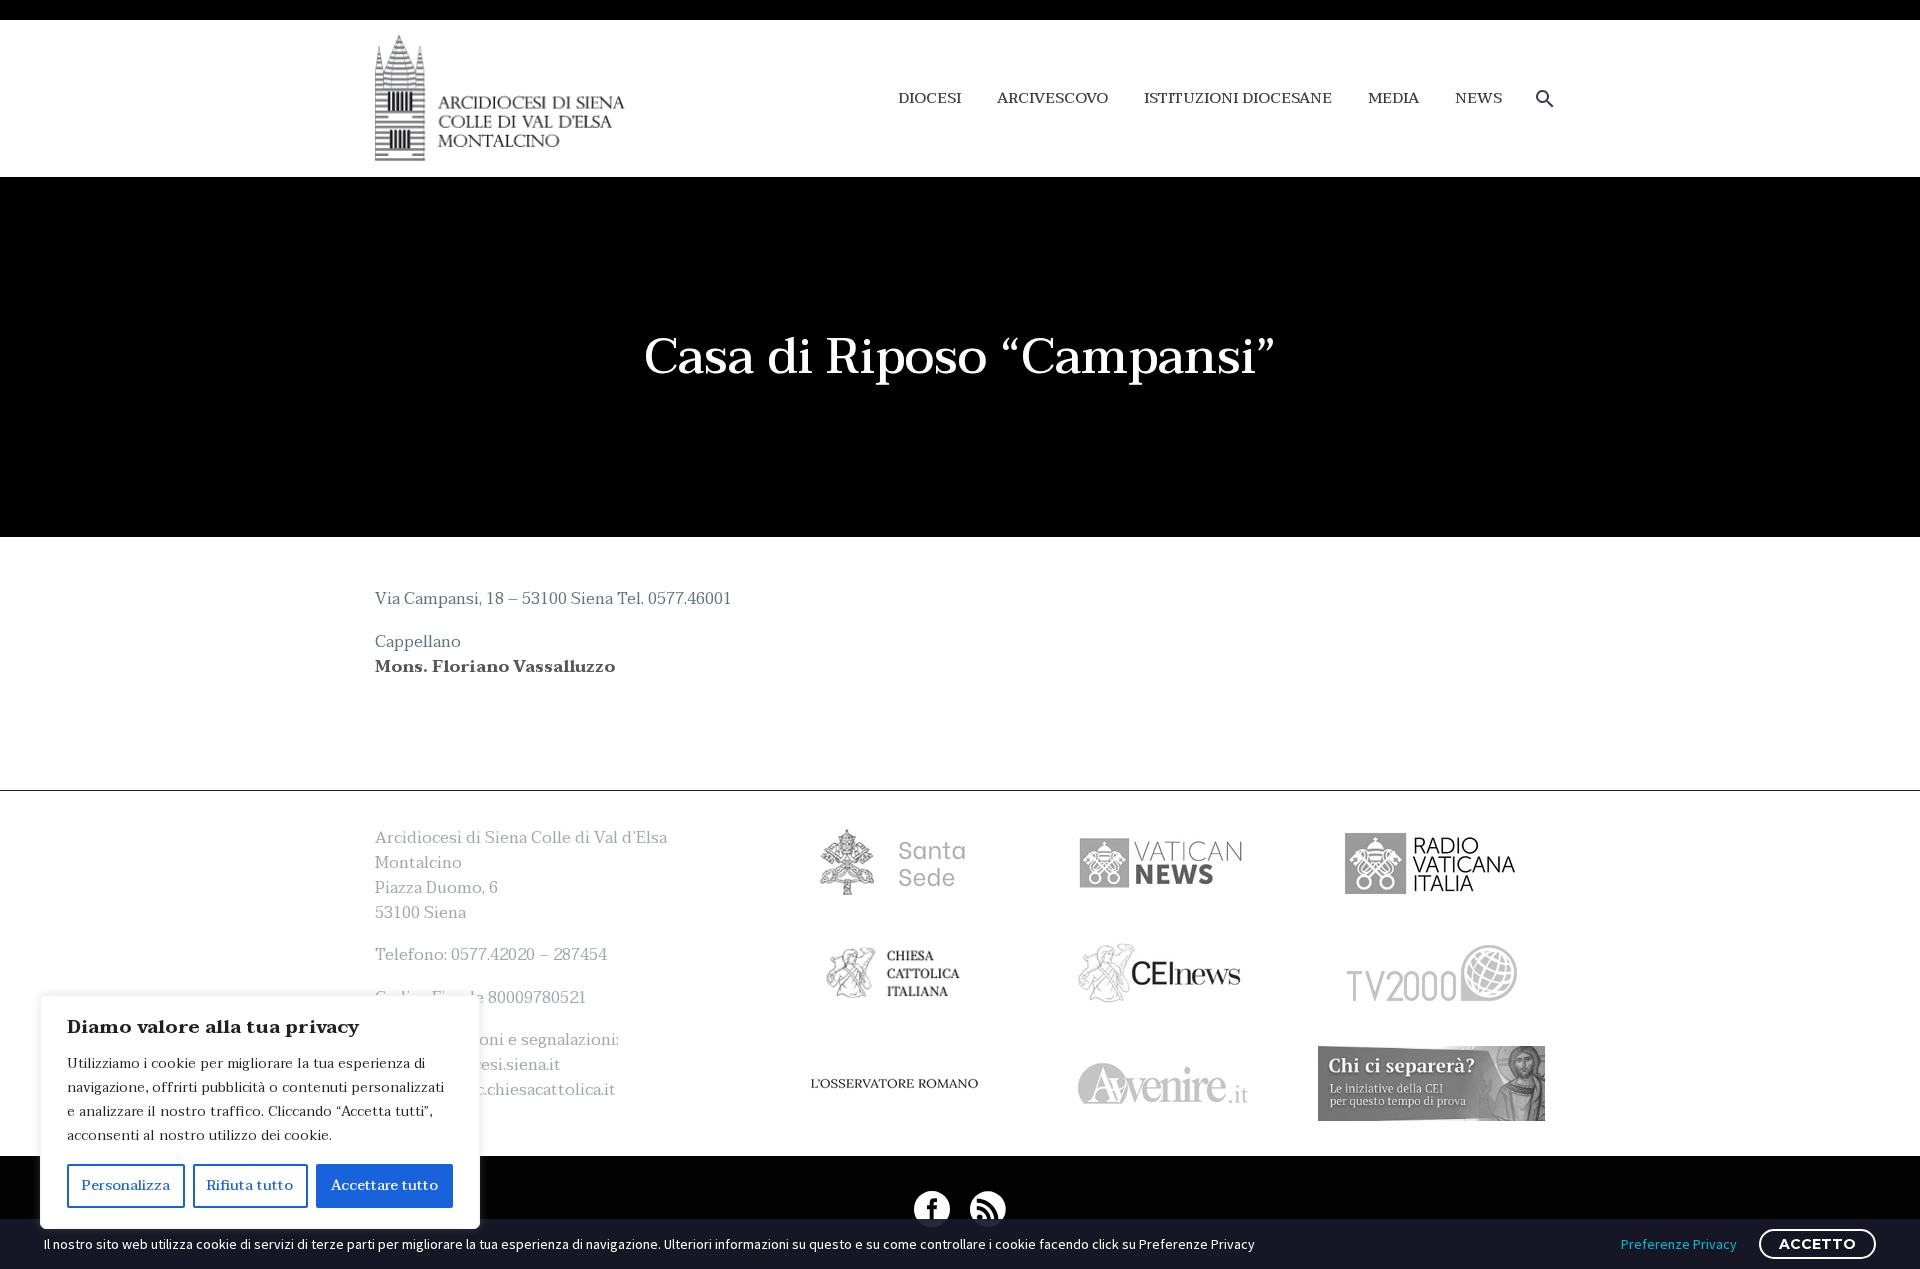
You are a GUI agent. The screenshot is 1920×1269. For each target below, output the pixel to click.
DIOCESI (929, 98)
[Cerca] (1542, 98)
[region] (260, 1112)
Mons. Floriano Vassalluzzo (495, 667)
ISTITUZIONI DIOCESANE (1238, 98)
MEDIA (1393, 98)
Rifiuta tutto (250, 1185)
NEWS (1478, 98)
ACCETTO (1817, 1244)
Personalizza (126, 1185)
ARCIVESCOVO (1052, 98)
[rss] (988, 1209)
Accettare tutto (384, 1185)
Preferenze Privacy (1679, 1244)
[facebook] (932, 1209)
